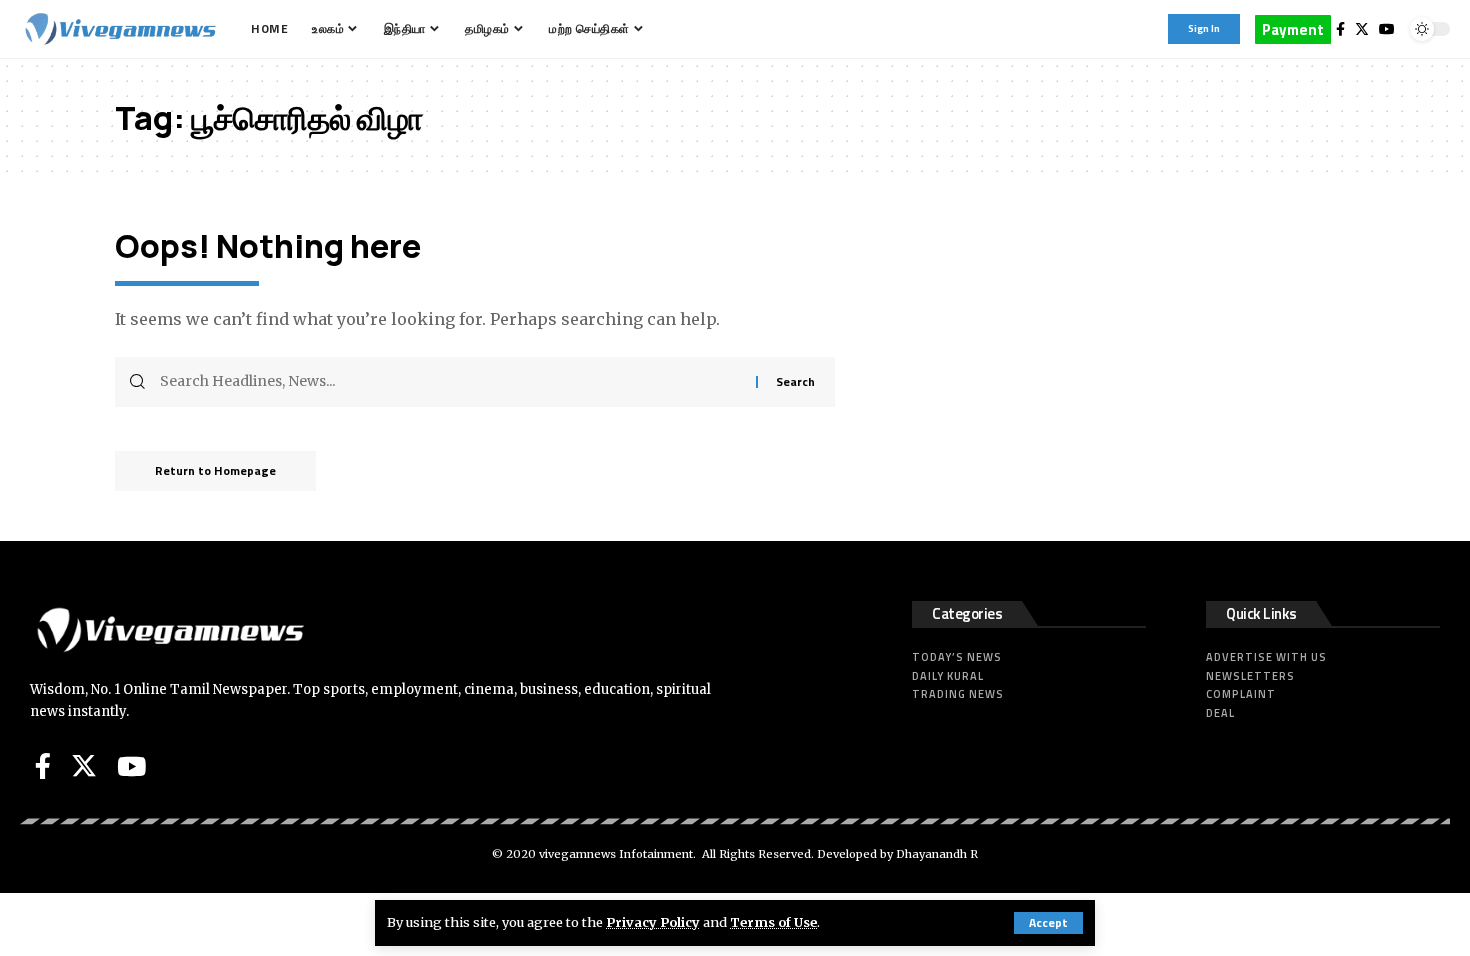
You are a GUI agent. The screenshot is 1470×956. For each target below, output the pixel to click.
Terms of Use (773, 922)
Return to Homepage (215, 470)
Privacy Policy (653, 922)
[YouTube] (1387, 29)
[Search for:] (450, 382)
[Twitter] (1362, 29)
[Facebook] (1340, 29)
